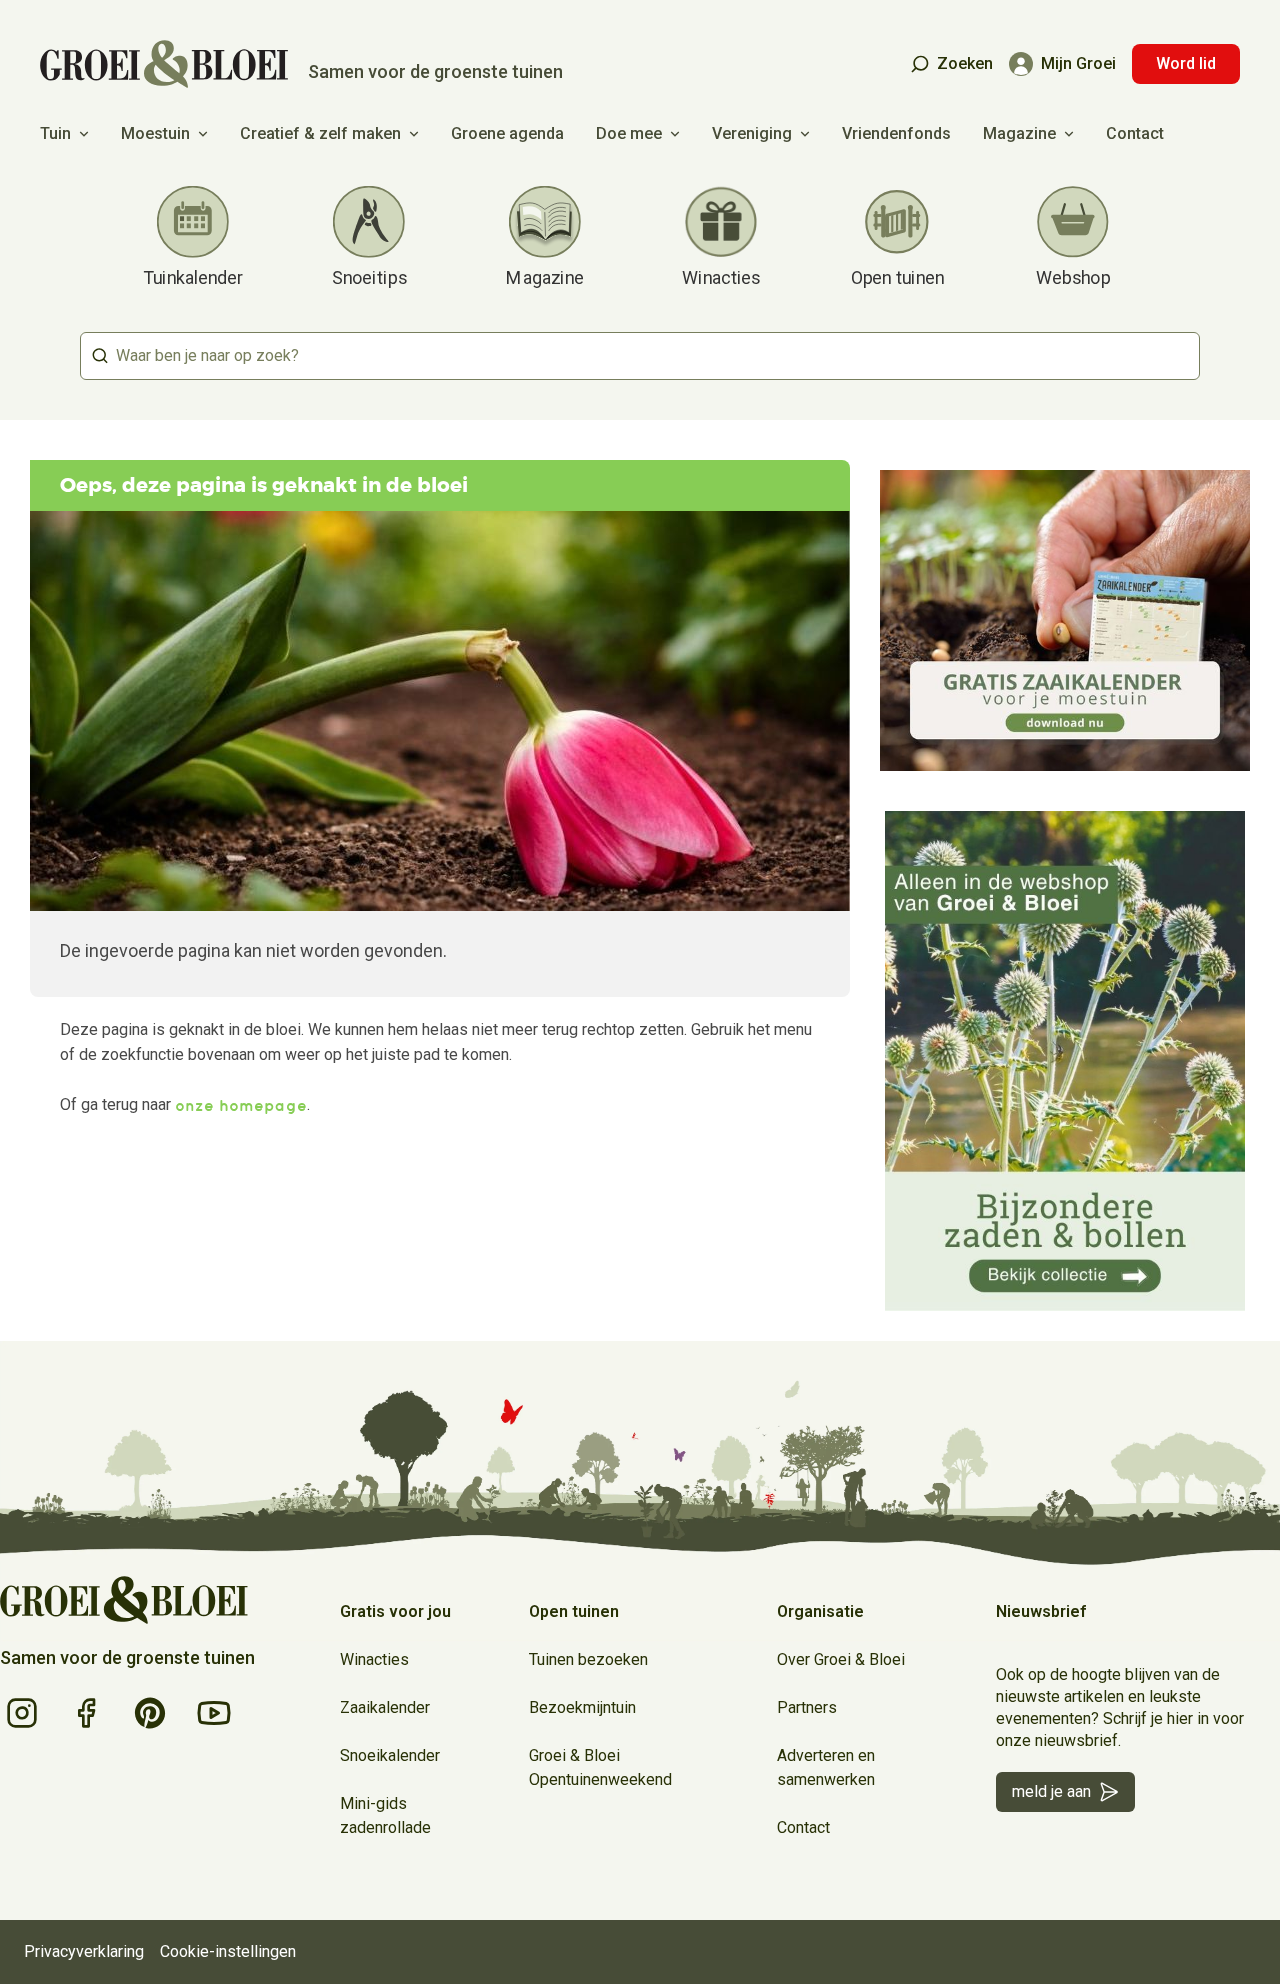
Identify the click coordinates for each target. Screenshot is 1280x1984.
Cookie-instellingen (228, 1951)
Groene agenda (507, 133)
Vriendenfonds (896, 133)
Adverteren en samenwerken (826, 1767)
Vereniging (752, 133)
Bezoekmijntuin (582, 1707)
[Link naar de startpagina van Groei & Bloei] (124, 1600)
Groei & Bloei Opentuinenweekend (600, 1767)
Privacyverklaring (84, 1951)
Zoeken (965, 63)
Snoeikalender (390, 1755)
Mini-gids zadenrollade (385, 1815)
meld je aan (1051, 1791)
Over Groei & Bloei (841, 1659)
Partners (807, 1707)
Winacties (374, 1659)
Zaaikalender (385, 1707)
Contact (1135, 133)
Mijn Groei (1078, 63)
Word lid (1186, 63)
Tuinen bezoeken (588, 1659)
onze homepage (241, 1105)
